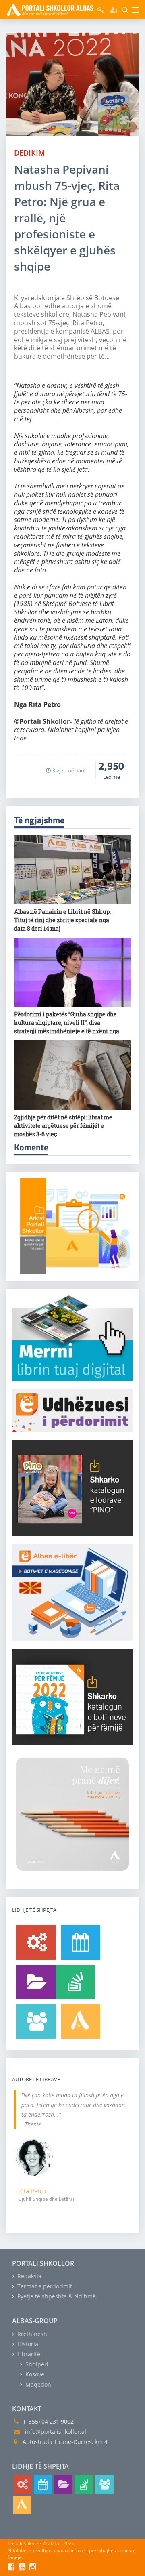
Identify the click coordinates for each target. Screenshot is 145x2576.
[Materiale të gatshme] (36, 1942)
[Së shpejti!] (81, 1942)
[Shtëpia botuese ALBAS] (81, 2022)
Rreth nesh (31, 2334)
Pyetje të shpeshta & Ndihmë (56, 2296)
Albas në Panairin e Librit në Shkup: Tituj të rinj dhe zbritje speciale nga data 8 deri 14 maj (62, 920)
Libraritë (28, 2354)
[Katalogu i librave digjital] (36, 1982)
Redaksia (29, 2276)
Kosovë (34, 2374)
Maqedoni (38, 2384)
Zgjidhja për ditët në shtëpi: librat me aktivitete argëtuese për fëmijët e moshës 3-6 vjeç (63, 1126)
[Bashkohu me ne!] (36, 2022)
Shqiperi (36, 2364)
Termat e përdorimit (44, 2286)
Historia (27, 2344)
